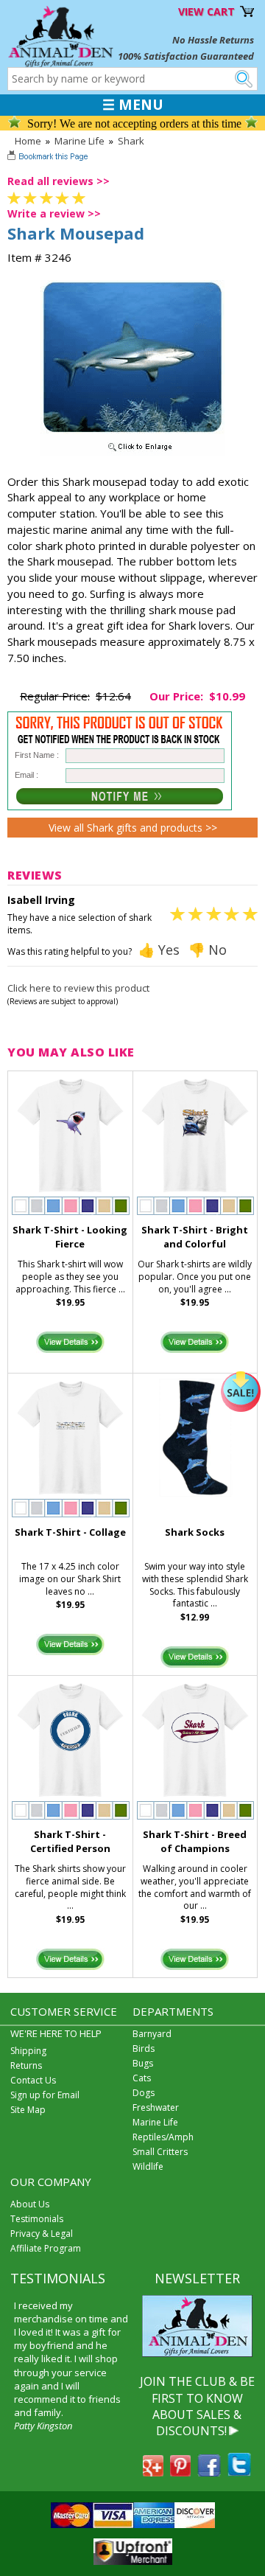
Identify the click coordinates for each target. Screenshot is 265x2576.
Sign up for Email (45, 2095)
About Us (30, 2204)
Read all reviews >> (59, 181)
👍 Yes (159, 950)
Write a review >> (54, 213)
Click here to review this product (78, 988)
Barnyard (152, 2034)
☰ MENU (133, 105)
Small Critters (160, 2152)
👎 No (208, 950)
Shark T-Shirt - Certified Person (70, 1841)
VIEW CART (206, 11)
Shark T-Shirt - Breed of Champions (195, 1841)
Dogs (144, 2093)
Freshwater (156, 2107)
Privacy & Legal (42, 2234)
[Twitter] (239, 2472)
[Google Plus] (153, 2472)
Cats (142, 2078)
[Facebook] (209, 2472)
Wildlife (148, 2166)
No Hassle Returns (213, 40)
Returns (26, 2065)
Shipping (28, 2051)
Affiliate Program (46, 2248)
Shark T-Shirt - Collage (70, 1532)
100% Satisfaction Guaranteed (186, 56)
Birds (144, 2048)
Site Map (28, 2110)
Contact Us (33, 2080)
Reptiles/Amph (163, 2137)
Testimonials (37, 2219)
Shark (131, 141)
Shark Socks (195, 1532)
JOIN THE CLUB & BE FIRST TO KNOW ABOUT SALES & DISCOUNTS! (197, 2406)
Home (28, 141)
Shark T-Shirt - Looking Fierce (70, 1237)
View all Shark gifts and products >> (133, 828)
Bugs (143, 2063)
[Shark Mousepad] (132, 452)
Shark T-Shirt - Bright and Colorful (195, 1237)
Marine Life (79, 141)
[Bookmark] (49, 158)
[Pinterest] (180, 2472)
